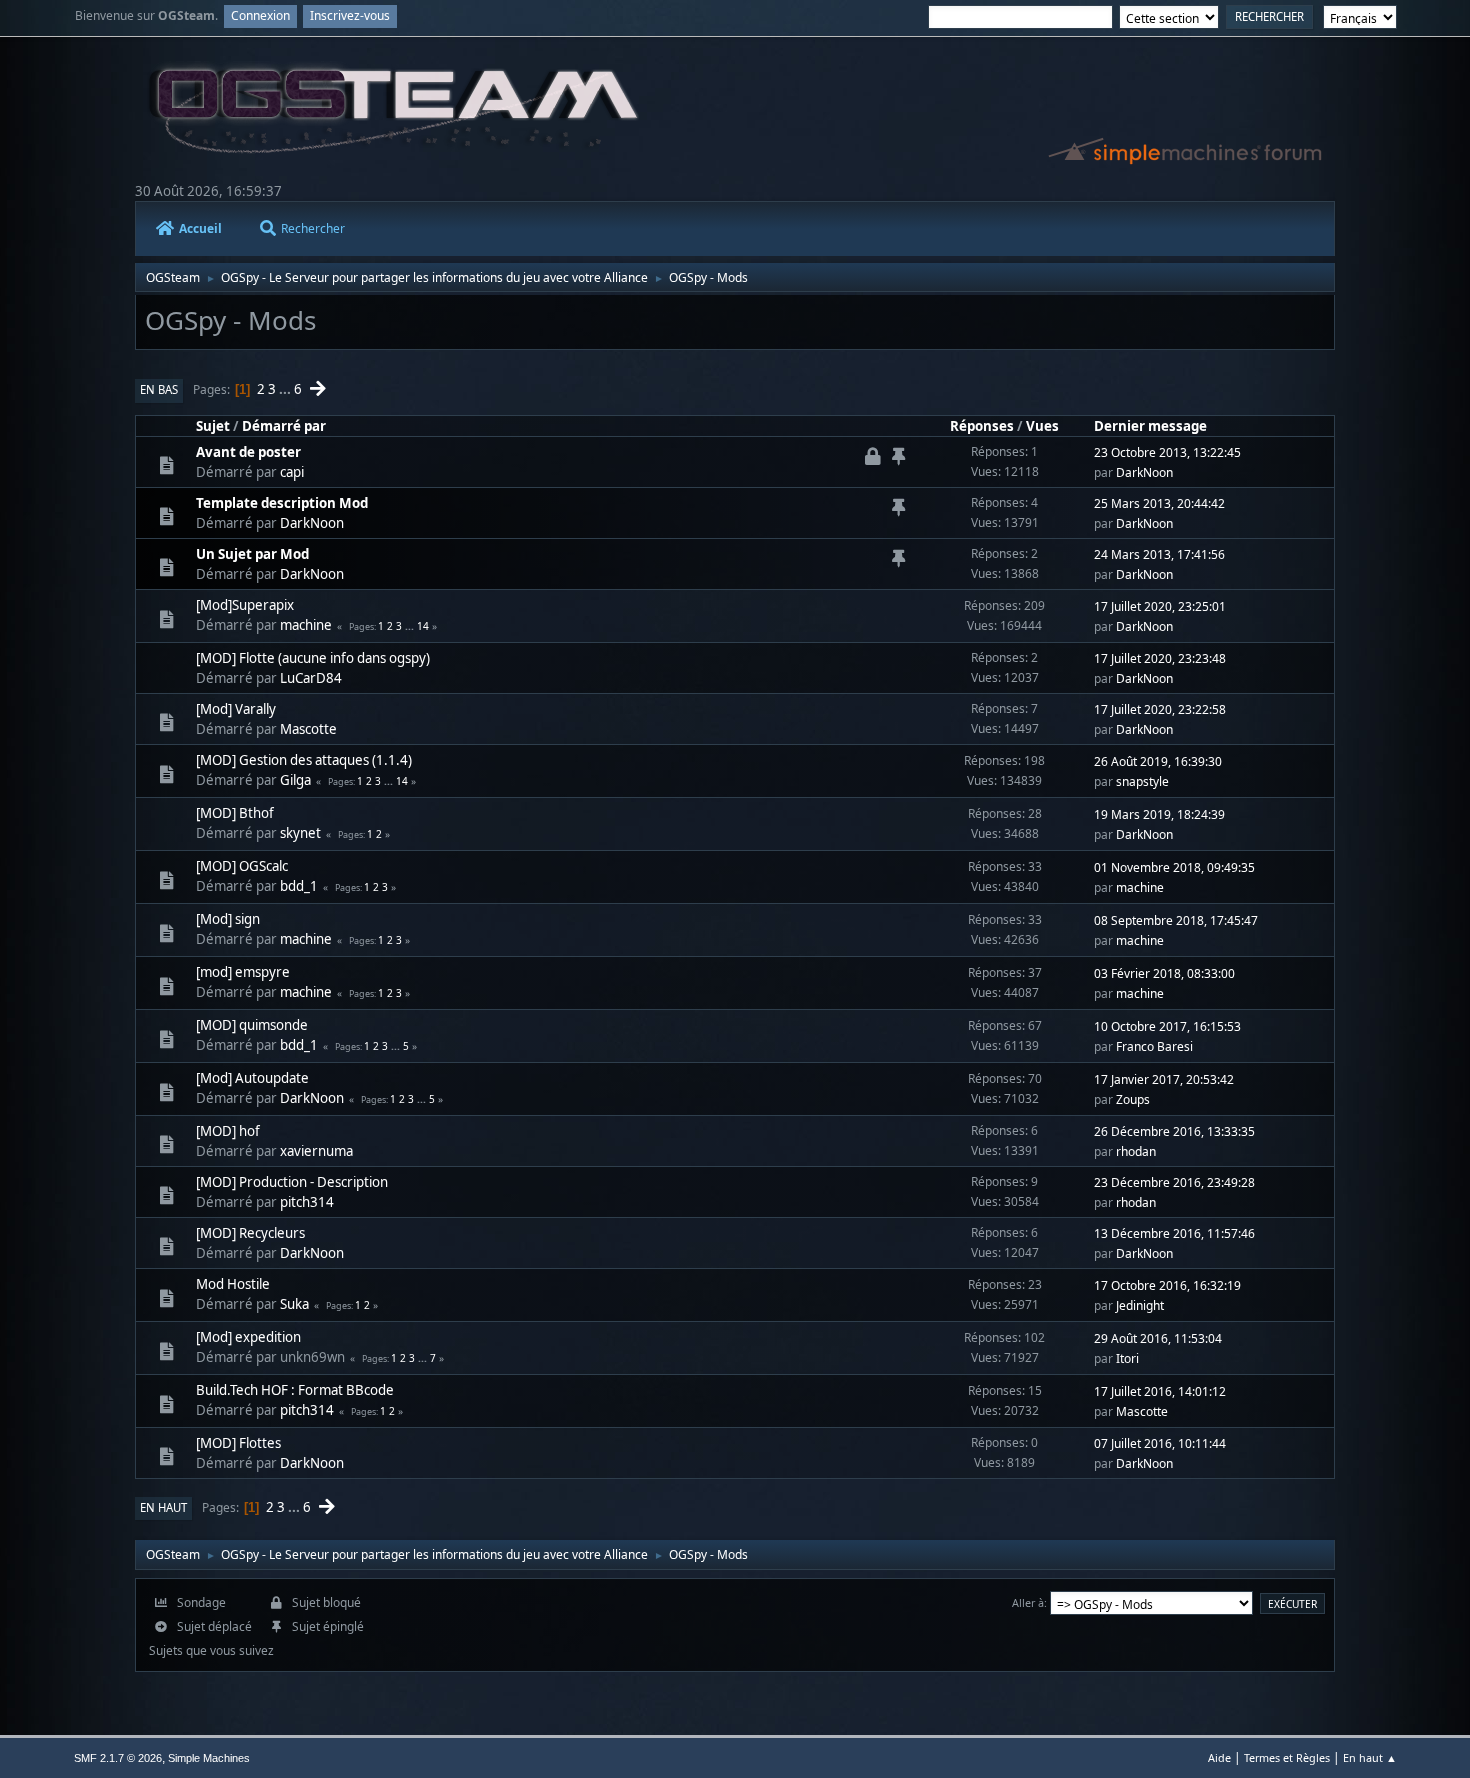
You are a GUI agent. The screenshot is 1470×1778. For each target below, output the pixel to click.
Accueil (200, 228)
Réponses (982, 426)
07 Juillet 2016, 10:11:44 (1160, 1443)
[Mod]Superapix (245, 605)
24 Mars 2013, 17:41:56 (1159, 554)
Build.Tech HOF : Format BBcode (295, 1390)
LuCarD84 (311, 678)
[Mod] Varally (236, 709)
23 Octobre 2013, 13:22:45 (1167, 452)
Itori (1127, 1358)
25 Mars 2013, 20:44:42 (1159, 503)
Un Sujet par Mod (252, 554)
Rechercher (313, 228)
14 (423, 626)
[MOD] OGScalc (242, 866)
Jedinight (1140, 1305)
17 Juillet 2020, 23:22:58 (1160, 709)
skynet (300, 833)
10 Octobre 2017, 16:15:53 (1167, 1026)
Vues (1042, 426)
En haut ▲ (1370, 1757)
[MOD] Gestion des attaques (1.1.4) (304, 760)
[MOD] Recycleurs (250, 1233)
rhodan (1136, 1151)
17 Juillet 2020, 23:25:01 (1160, 606)
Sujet (213, 426)
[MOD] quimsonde (252, 1025)
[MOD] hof (228, 1131)
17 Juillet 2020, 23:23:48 (1160, 658)
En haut (163, 1507)
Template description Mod (282, 503)
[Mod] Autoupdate (252, 1078)
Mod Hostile (233, 1284)
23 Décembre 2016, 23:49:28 (1174, 1182)
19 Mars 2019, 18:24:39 (1159, 814)
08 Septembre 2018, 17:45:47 (1176, 920)
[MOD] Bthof (235, 813)
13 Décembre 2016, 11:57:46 (1174, 1233)
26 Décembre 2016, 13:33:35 (1174, 1131)
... (286, 389)
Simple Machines (209, 1758)
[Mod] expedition (248, 1337)
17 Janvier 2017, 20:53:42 (1164, 1079)
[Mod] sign (228, 919)
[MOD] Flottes (238, 1443)
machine (306, 625)
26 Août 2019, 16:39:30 (1158, 761)
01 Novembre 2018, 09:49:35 (1174, 867)
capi (292, 472)
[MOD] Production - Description (292, 1182)
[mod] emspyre (243, 972)
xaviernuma (316, 1151)
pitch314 (307, 1202)
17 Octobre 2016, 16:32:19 (1167, 1285)
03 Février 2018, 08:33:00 (1164, 973)
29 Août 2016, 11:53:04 (1158, 1338)
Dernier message (1150, 426)
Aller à (1028, 1602)
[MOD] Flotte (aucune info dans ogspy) (313, 658)
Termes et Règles (1287, 1757)
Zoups (1133, 1099)
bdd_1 (299, 886)
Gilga (295, 780)
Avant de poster (248, 452)
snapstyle (1142, 781)
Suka (294, 1304)
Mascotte (308, 729)
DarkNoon (1144, 472)
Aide (1219, 1757)
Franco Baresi (1154, 1046)
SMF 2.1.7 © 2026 (118, 1758)
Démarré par (284, 426)
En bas (159, 389)
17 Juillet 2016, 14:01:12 (1160, 1391)
